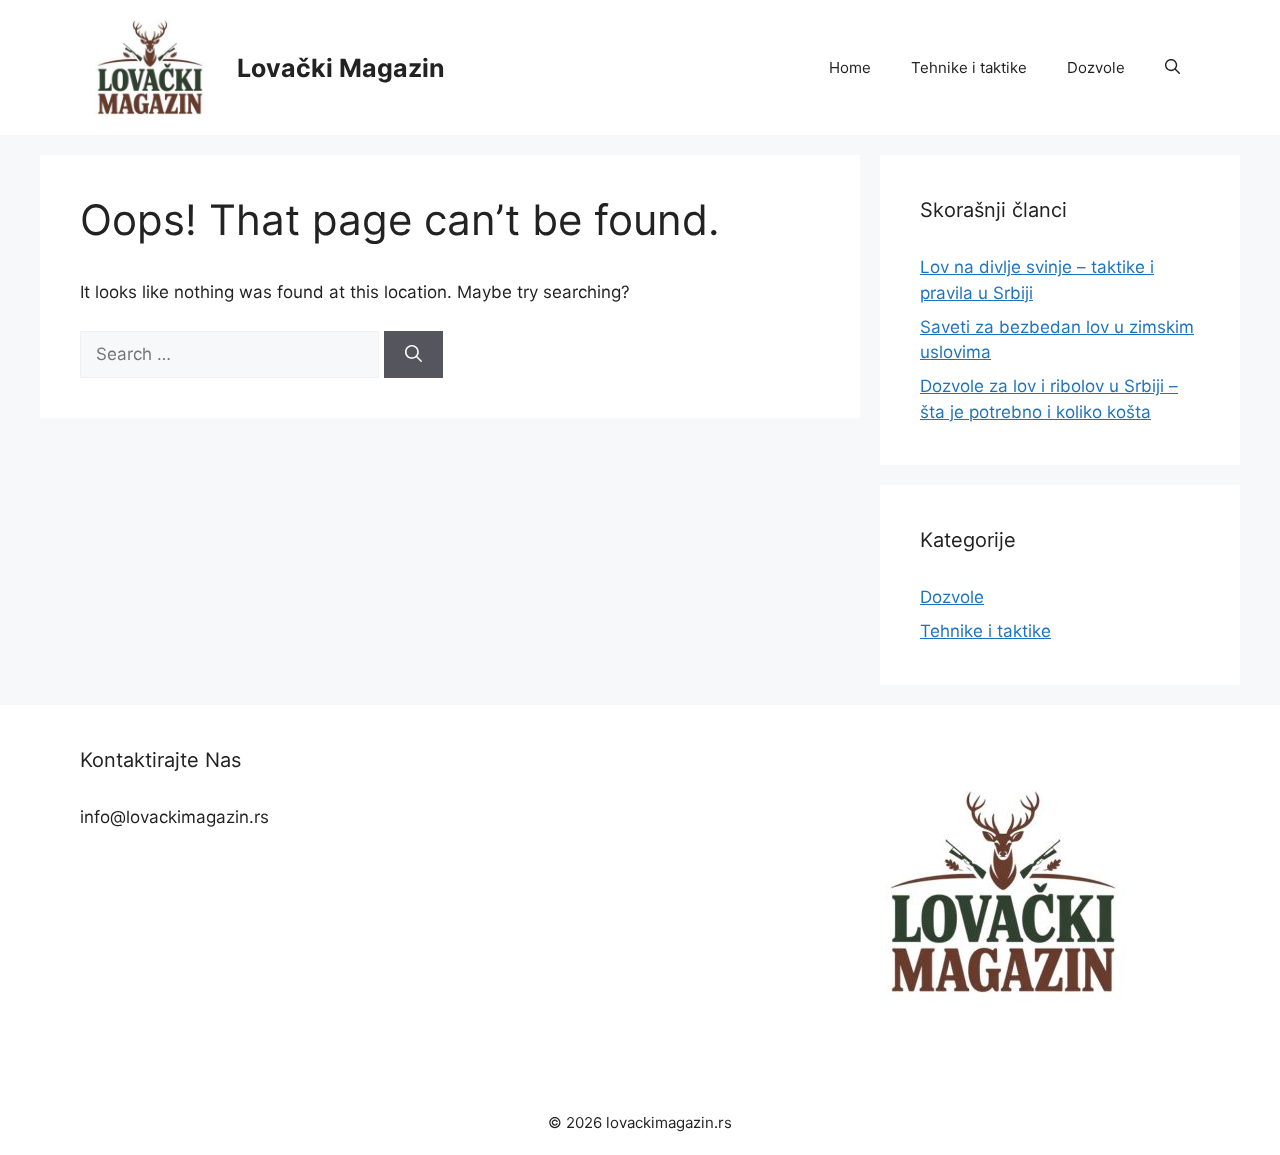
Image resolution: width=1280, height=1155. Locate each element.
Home (850, 67)
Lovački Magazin (341, 68)
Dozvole (1096, 67)
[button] (1172, 68)
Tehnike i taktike (969, 67)
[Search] (413, 355)
